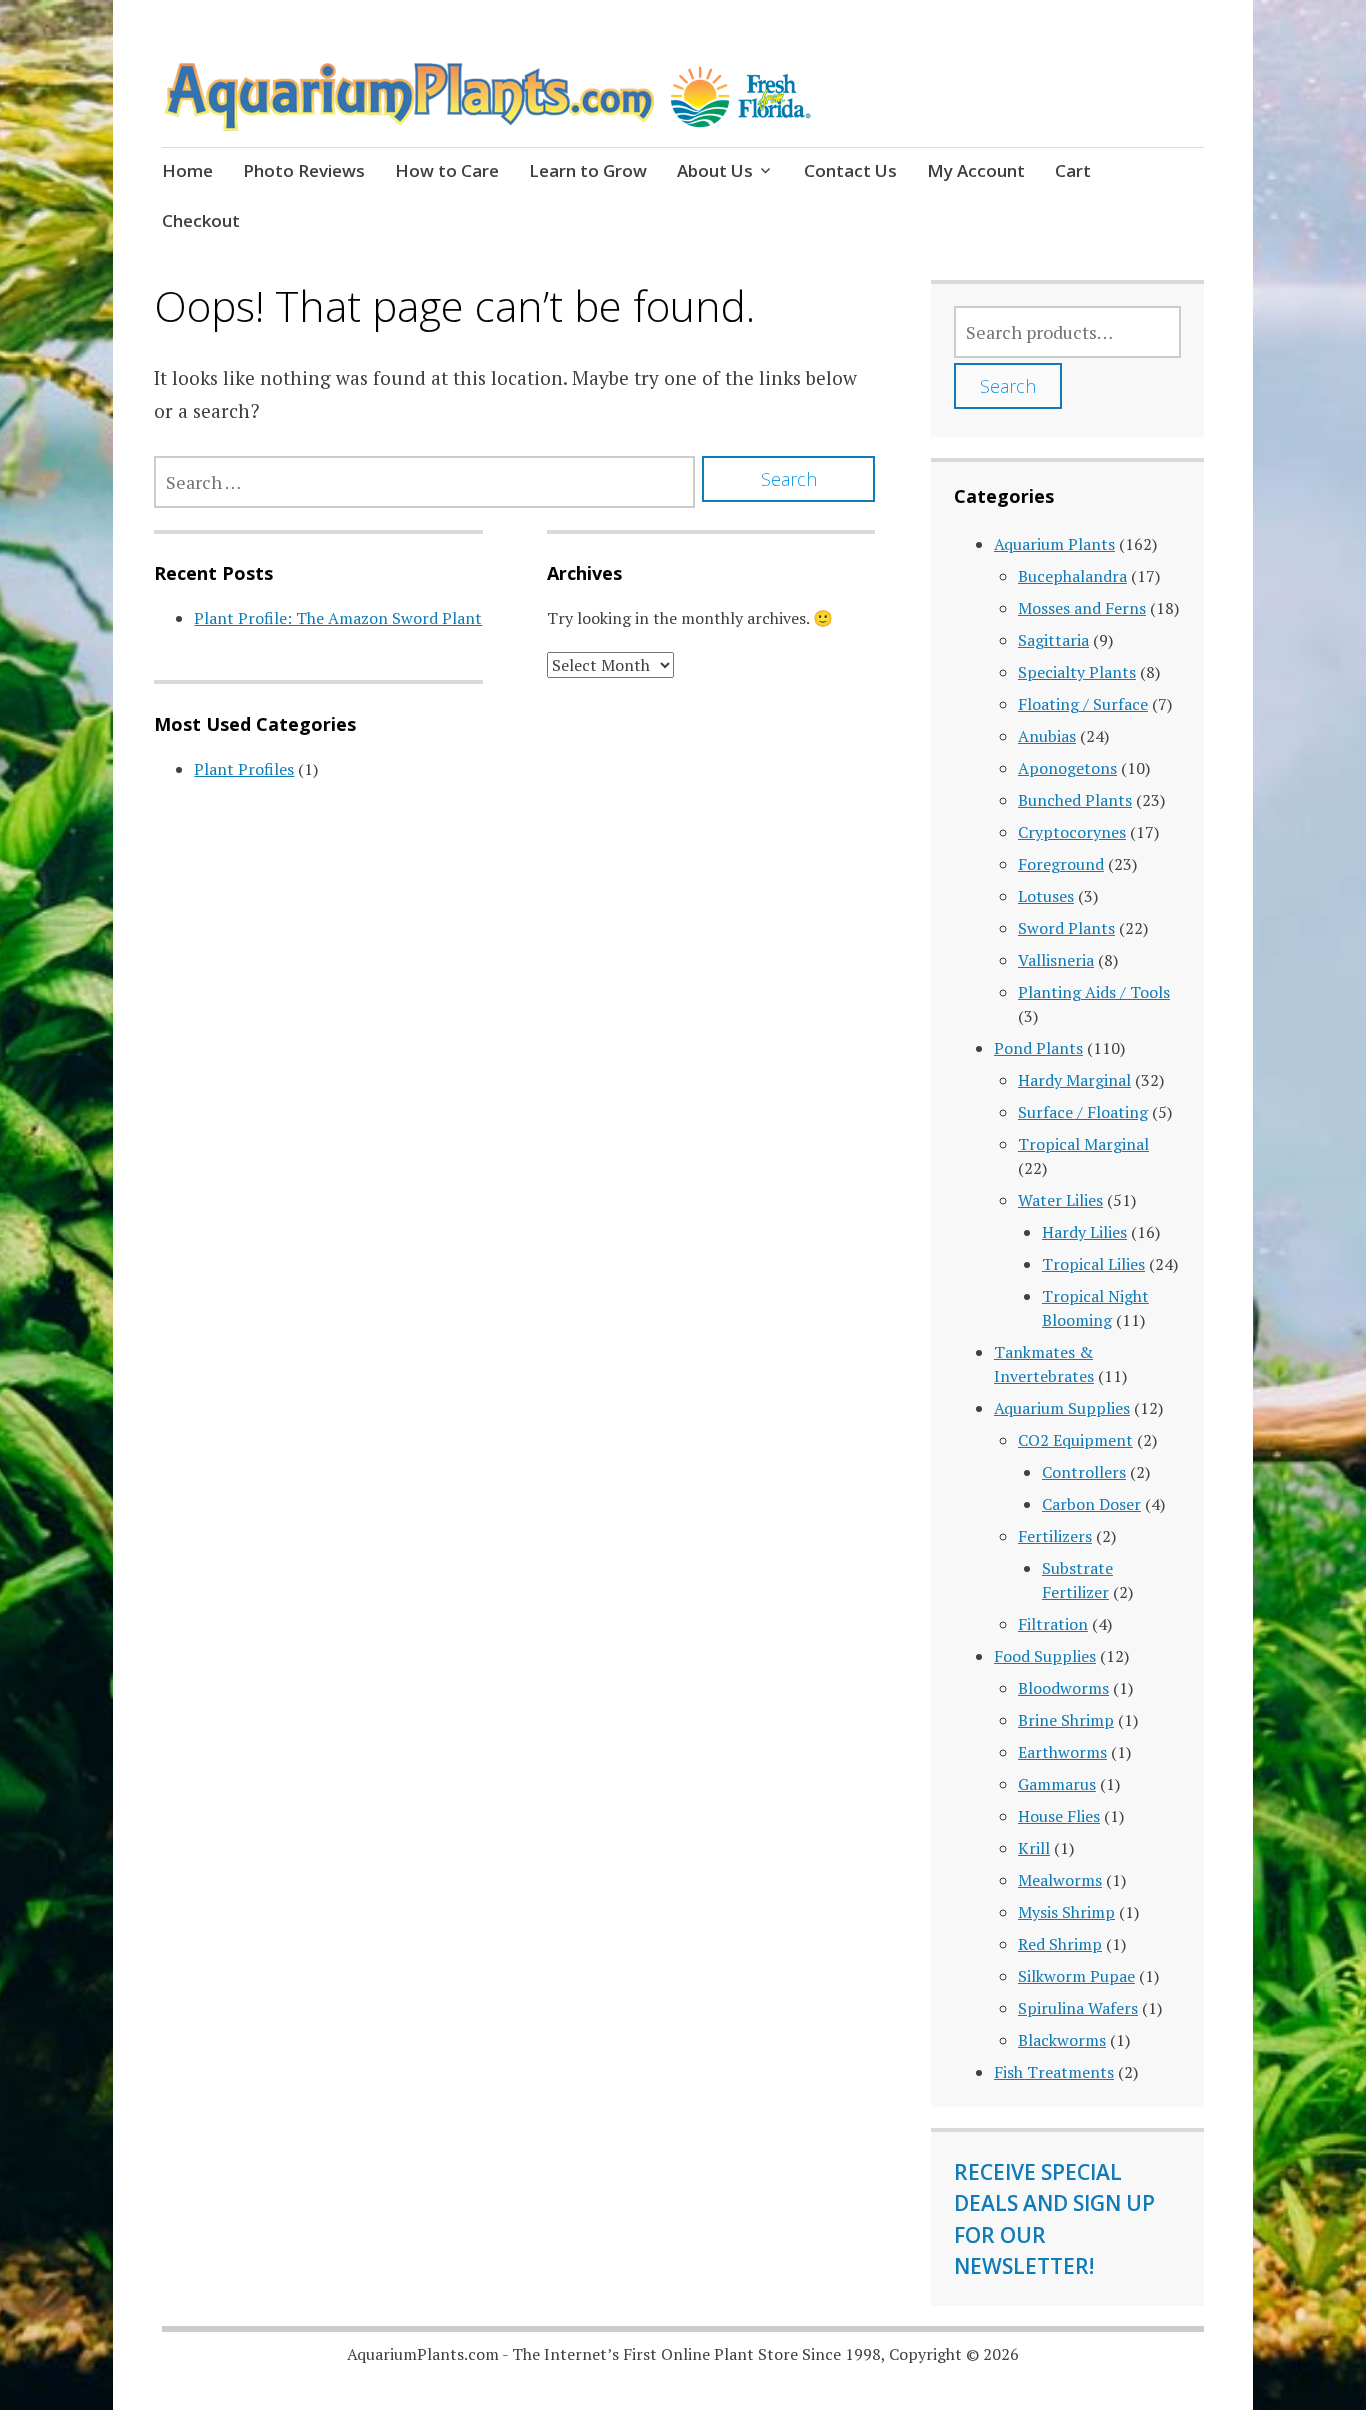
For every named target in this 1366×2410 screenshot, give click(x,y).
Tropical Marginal (1083, 1144)
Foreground (1061, 864)
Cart (1073, 170)
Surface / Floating (1083, 1112)
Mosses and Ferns (1082, 608)
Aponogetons (1067, 768)
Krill (1034, 1848)
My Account (976, 170)
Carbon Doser (1091, 1504)
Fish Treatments (1054, 2072)
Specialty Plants (1077, 672)
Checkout (201, 220)
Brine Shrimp (1066, 1720)
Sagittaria (1053, 640)
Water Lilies (1060, 1200)
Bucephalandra (1072, 576)
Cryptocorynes (1072, 832)
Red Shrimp (1060, 1944)
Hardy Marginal (1074, 1080)
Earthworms (1062, 1752)
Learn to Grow (588, 170)
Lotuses (1046, 896)
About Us (715, 170)
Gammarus (1057, 1784)
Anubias (1047, 736)
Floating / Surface (1083, 704)
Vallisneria (1056, 960)
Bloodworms (1063, 1688)
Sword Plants (1066, 928)
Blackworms (1062, 2040)
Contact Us (850, 170)
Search (1008, 386)
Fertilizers (1055, 1536)
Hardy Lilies (1084, 1232)
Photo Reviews (304, 170)
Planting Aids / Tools (1094, 992)
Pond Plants (1038, 1048)
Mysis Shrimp (1066, 1912)
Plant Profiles (244, 769)
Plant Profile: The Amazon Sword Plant (338, 618)
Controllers (1084, 1472)
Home (187, 170)
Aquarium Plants (1054, 544)
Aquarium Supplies (1062, 1408)
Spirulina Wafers (1078, 2008)
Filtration (1053, 1624)
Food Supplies (1045, 1656)
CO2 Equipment (1075, 1440)
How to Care (447, 170)
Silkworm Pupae (1076, 1976)
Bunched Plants (1075, 800)
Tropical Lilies (1093, 1264)
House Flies (1059, 1816)
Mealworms (1060, 1880)
